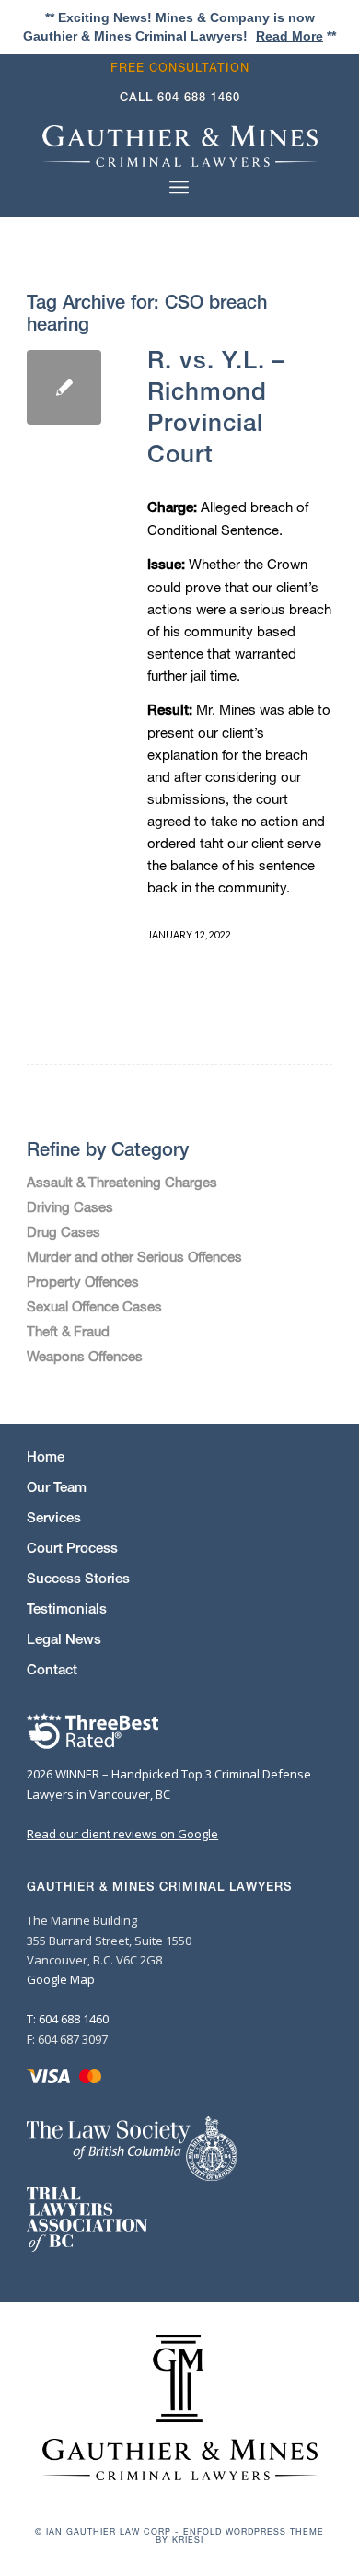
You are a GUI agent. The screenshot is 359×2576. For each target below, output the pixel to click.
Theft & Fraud (68, 1331)
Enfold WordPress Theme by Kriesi (240, 2535)
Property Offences (83, 1281)
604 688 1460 (199, 97)
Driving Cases (70, 1206)
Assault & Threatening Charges (122, 1182)
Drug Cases (64, 1231)
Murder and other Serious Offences (134, 1256)
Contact (52, 1669)
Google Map (61, 1979)
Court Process (72, 1548)
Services (54, 1517)
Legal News (64, 1639)
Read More (290, 36)
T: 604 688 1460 (68, 2019)
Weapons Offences (85, 1356)
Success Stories (78, 1578)
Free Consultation (180, 68)
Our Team (57, 1487)
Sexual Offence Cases (94, 1306)
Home (46, 1457)
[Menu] (179, 187)
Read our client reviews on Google (122, 1834)
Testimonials (67, 1609)
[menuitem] (185, 68)
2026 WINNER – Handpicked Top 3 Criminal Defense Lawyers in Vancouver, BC (169, 1783)
